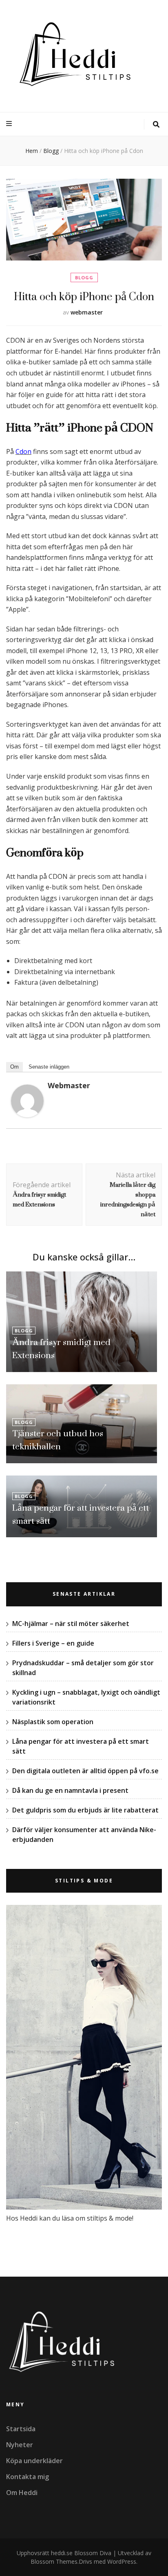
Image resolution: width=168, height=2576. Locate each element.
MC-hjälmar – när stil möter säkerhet (71, 1624)
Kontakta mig (28, 2477)
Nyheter (20, 2445)
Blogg (84, 277)
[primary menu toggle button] (10, 124)
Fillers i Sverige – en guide (53, 1643)
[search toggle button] (156, 125)
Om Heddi (22, 2493)
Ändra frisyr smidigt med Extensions (61, 1349)
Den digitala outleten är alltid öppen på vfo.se (85, 1771)
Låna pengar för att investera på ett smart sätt (81, 1514)
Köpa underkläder (34, 2461)
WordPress (122, 2561)
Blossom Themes (54, 2561)
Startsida (21, 2429)
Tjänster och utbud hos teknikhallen (58, 1440)
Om (14, 1067)
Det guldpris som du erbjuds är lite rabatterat (85, 1810)
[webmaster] (27, 1115)
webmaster (87, 312)
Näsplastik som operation (53, 1722)
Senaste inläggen (49, 1067)
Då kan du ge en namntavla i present (70, 1790)
